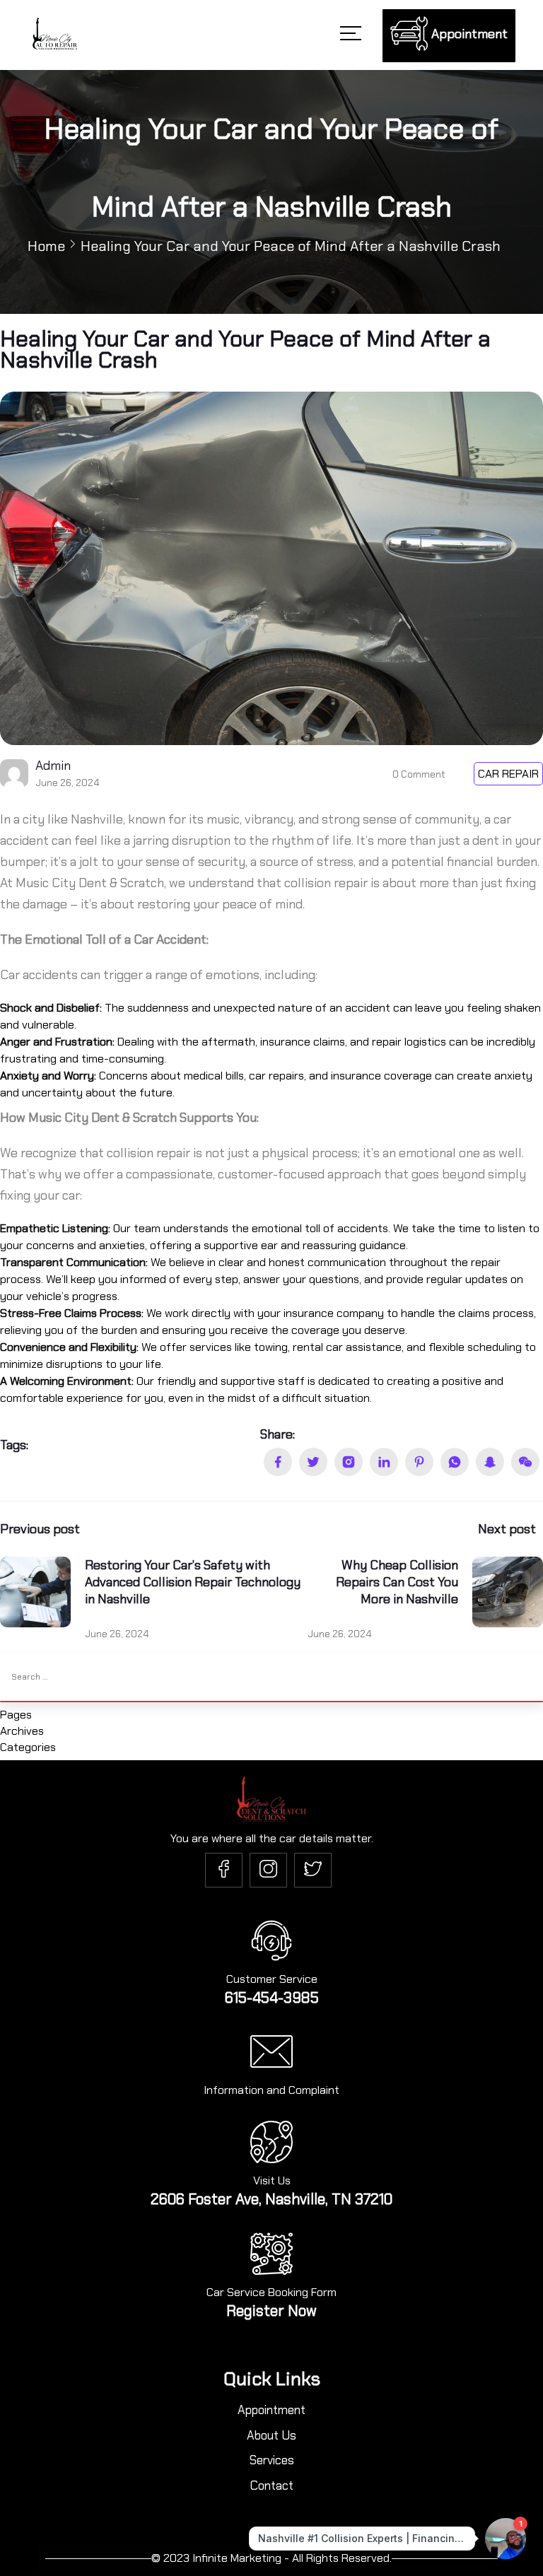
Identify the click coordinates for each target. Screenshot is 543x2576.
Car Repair (508, 774)
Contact (272, 2486)
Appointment (271, 2410)
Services (272, 2460)
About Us (271, 2435)
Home (46, 246)
